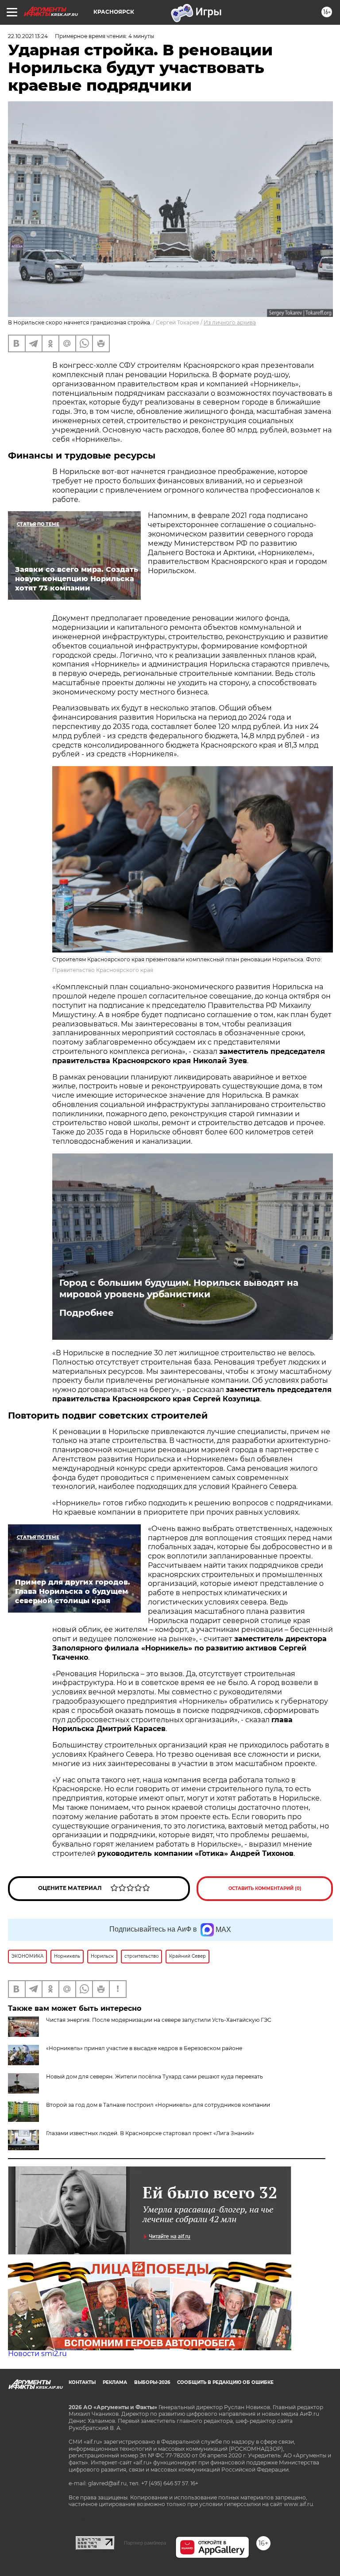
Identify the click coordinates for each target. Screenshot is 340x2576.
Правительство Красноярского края (103, 970)
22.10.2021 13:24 (28, 36)
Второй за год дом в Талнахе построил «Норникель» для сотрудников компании (158, 2105)
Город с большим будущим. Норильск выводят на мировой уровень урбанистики (179, 1288)
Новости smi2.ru (37, 2354)
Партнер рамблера (145, 2543)
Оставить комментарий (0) (265, 1888)
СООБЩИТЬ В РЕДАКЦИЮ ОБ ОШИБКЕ (225, 2382)
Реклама (115, 2382)
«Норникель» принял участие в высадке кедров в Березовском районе (144, 2048)
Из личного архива (230, 322)
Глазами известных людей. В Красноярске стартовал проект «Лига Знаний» (150, 2133)
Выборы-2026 (152, 2382)
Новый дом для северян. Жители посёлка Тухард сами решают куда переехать (155, 2077)
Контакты (82, 2382)
